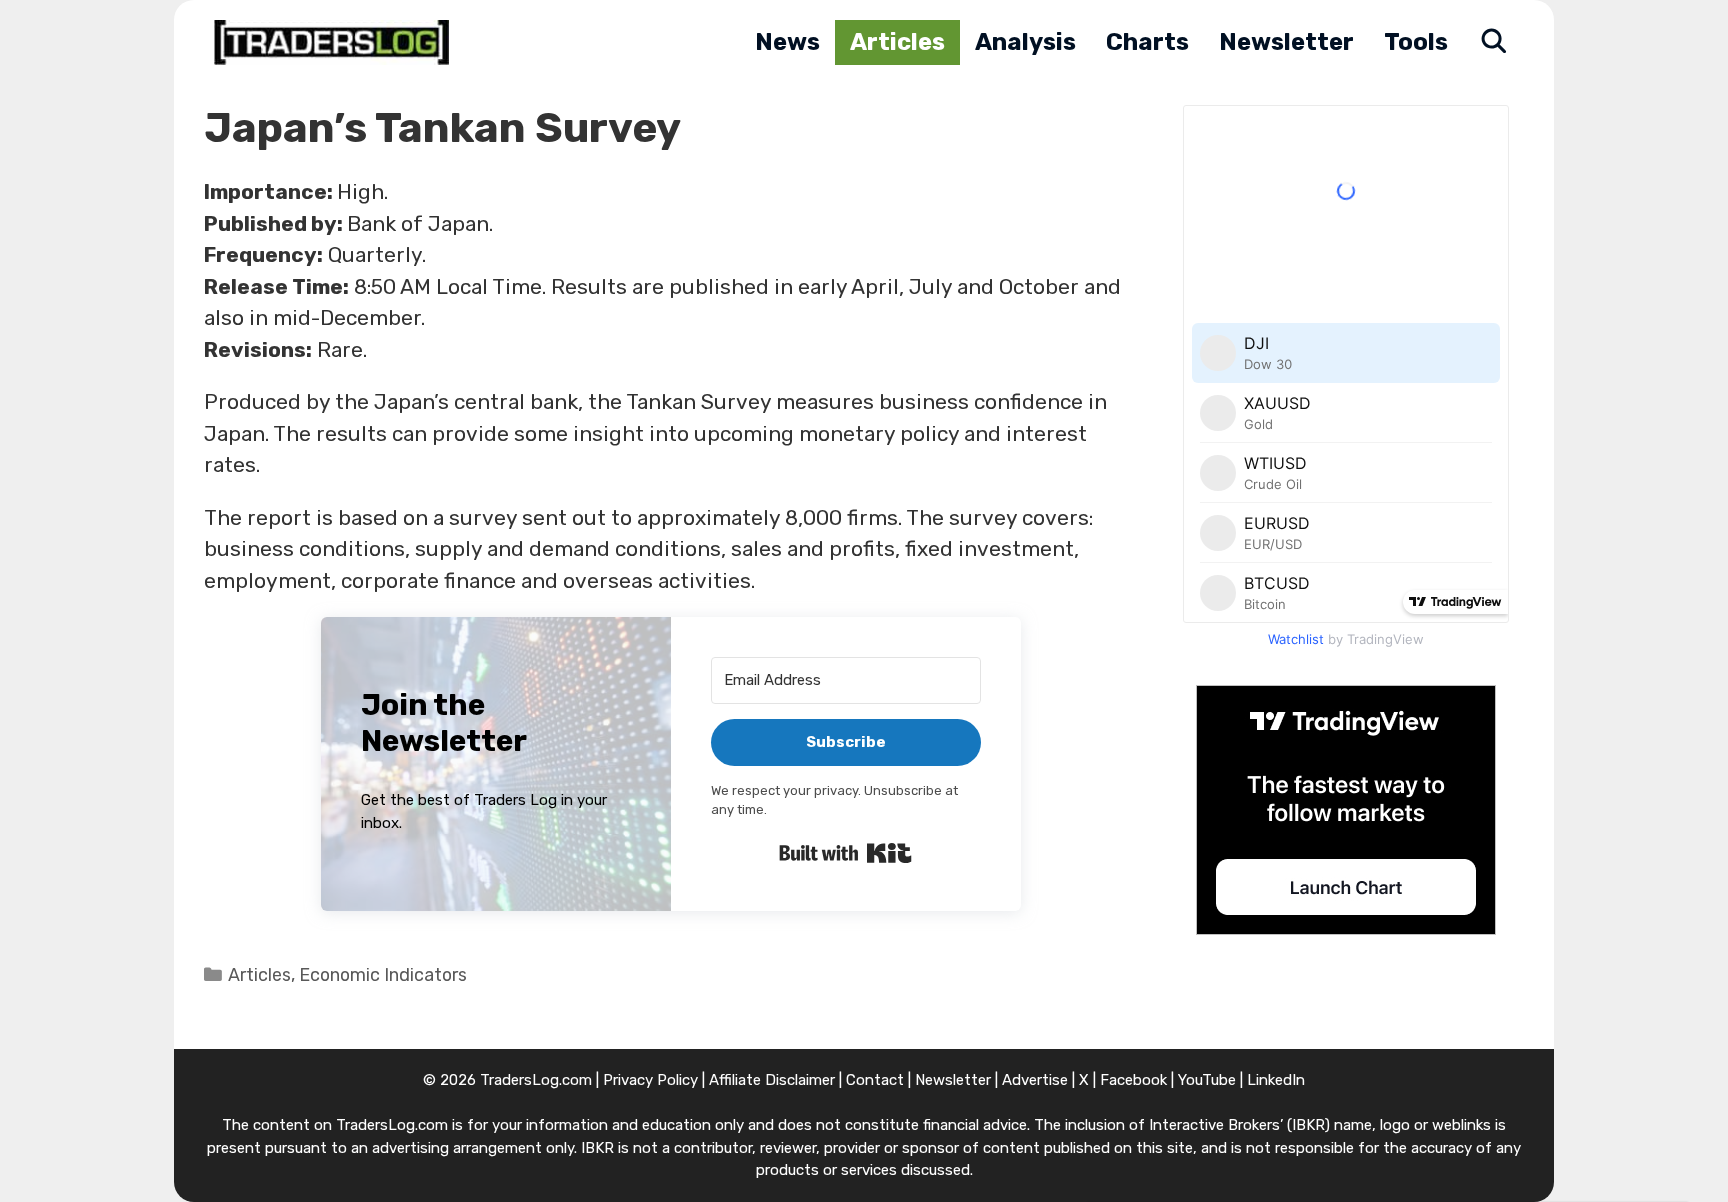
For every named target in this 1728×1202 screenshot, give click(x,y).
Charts (1147, 42)
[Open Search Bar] (1493, 42)
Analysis (1025, 42)
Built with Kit (845, 853)
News (787, 42)
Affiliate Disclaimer (772, 1080)
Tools (1416, 42)
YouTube (1207, 1080)
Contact (875, 1080)
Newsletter (1286, 42)
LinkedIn (1276, 1080)
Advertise (1035, 1080)
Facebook (1133, 1080)
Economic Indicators (383, 974)
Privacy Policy (650, 1080)
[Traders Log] (336, 42)
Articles (897, 42)
